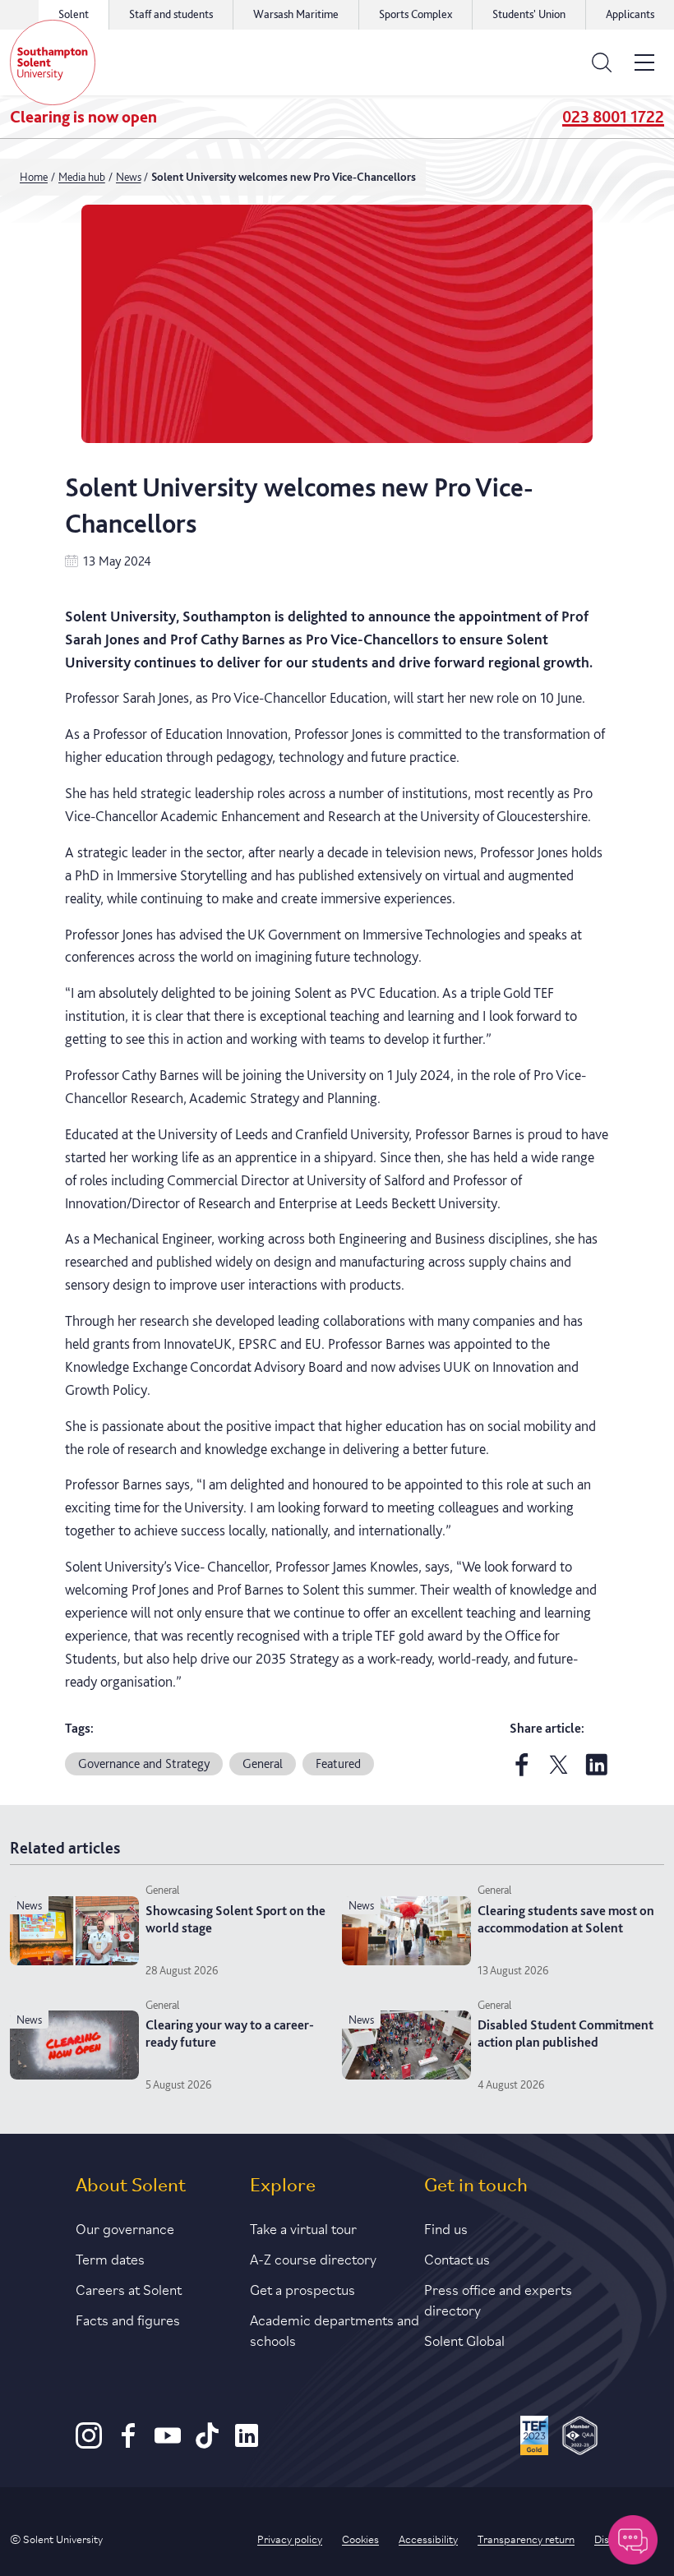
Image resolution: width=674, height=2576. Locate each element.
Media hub (82, 177)
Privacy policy (290, 2538)
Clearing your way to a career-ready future (230, 2034)
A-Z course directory (313, 2258)
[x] (559, 1773)
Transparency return (526, 2538)
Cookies (360, 2538)
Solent (74, 14)
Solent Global (464, 2339)
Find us (446, 2227)
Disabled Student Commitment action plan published (566, 2034)
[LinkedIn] (247, 2444)
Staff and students (171, 14)
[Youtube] (168, 2444)
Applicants (630, 14)
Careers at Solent (129, 2288)
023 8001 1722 (613, 117)
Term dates (110, 2258)
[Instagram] (89, 2444)
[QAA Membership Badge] (580, 2438)
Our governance (125, 2227)
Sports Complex (415, 14)
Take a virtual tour (303, 2227)
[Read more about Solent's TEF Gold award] (535, 2438)
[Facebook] (128, 2444)
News (129, 177)
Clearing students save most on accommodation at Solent (566, 1919)
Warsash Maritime (296, 14)
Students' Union (529, 14)
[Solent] (53, 62)
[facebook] (522, 1773)
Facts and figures (128, 2319)
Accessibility (428, 2538)
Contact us (457, 2258)
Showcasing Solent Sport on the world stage (235, 1919)
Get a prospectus (302, 2288)
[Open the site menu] (644, 62)
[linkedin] (597, 1773)
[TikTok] (207, 2444)
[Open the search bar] (602, 62)
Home (34, 177)
